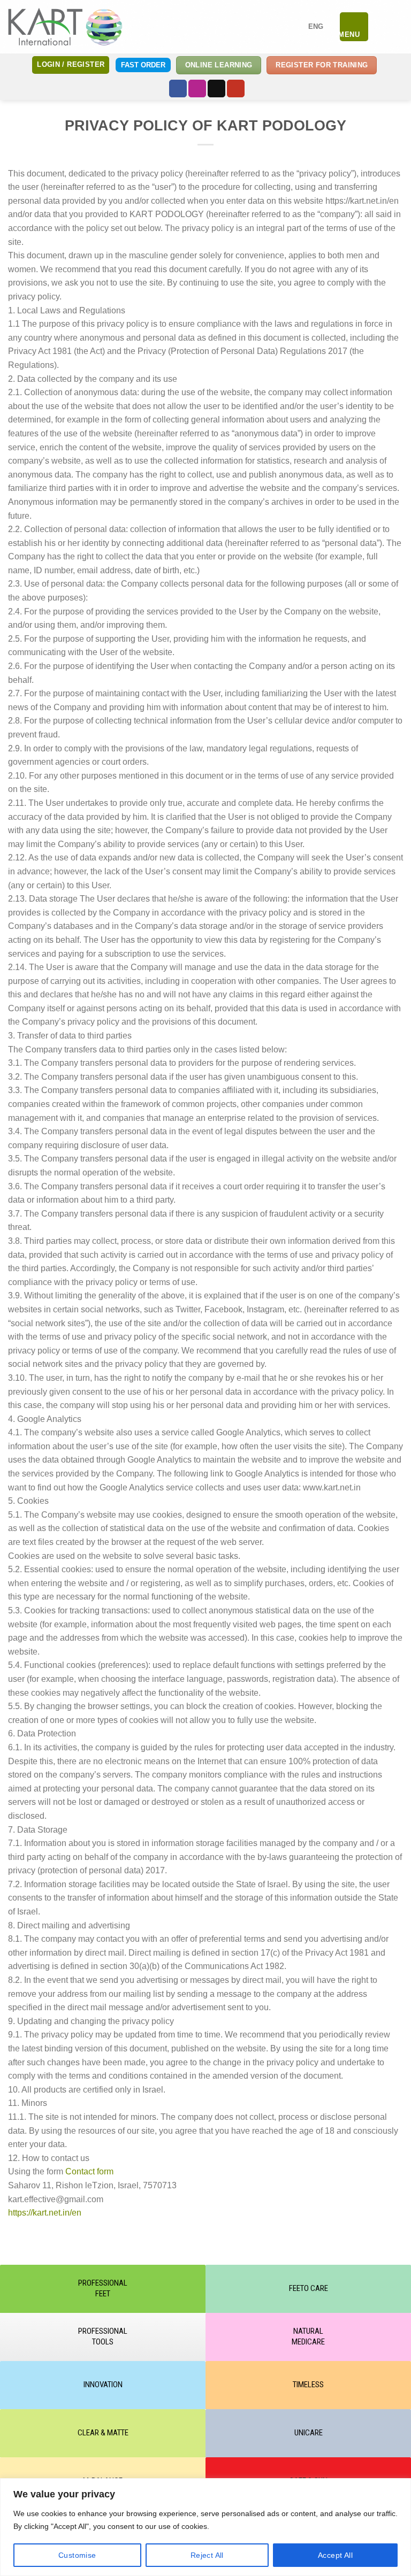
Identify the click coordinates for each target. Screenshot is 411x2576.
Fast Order (143, 65)
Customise (77, 2555)
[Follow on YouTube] (236, 89)
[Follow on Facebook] (178, 89)
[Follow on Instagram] (197, 89)
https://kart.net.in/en (45, 2213)
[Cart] (398, 27)
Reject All (207, 2555)
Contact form (89, 2171)
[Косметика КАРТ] (65, 26)
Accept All (335, 2555)
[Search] (381, 27)
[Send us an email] (216, 89)
